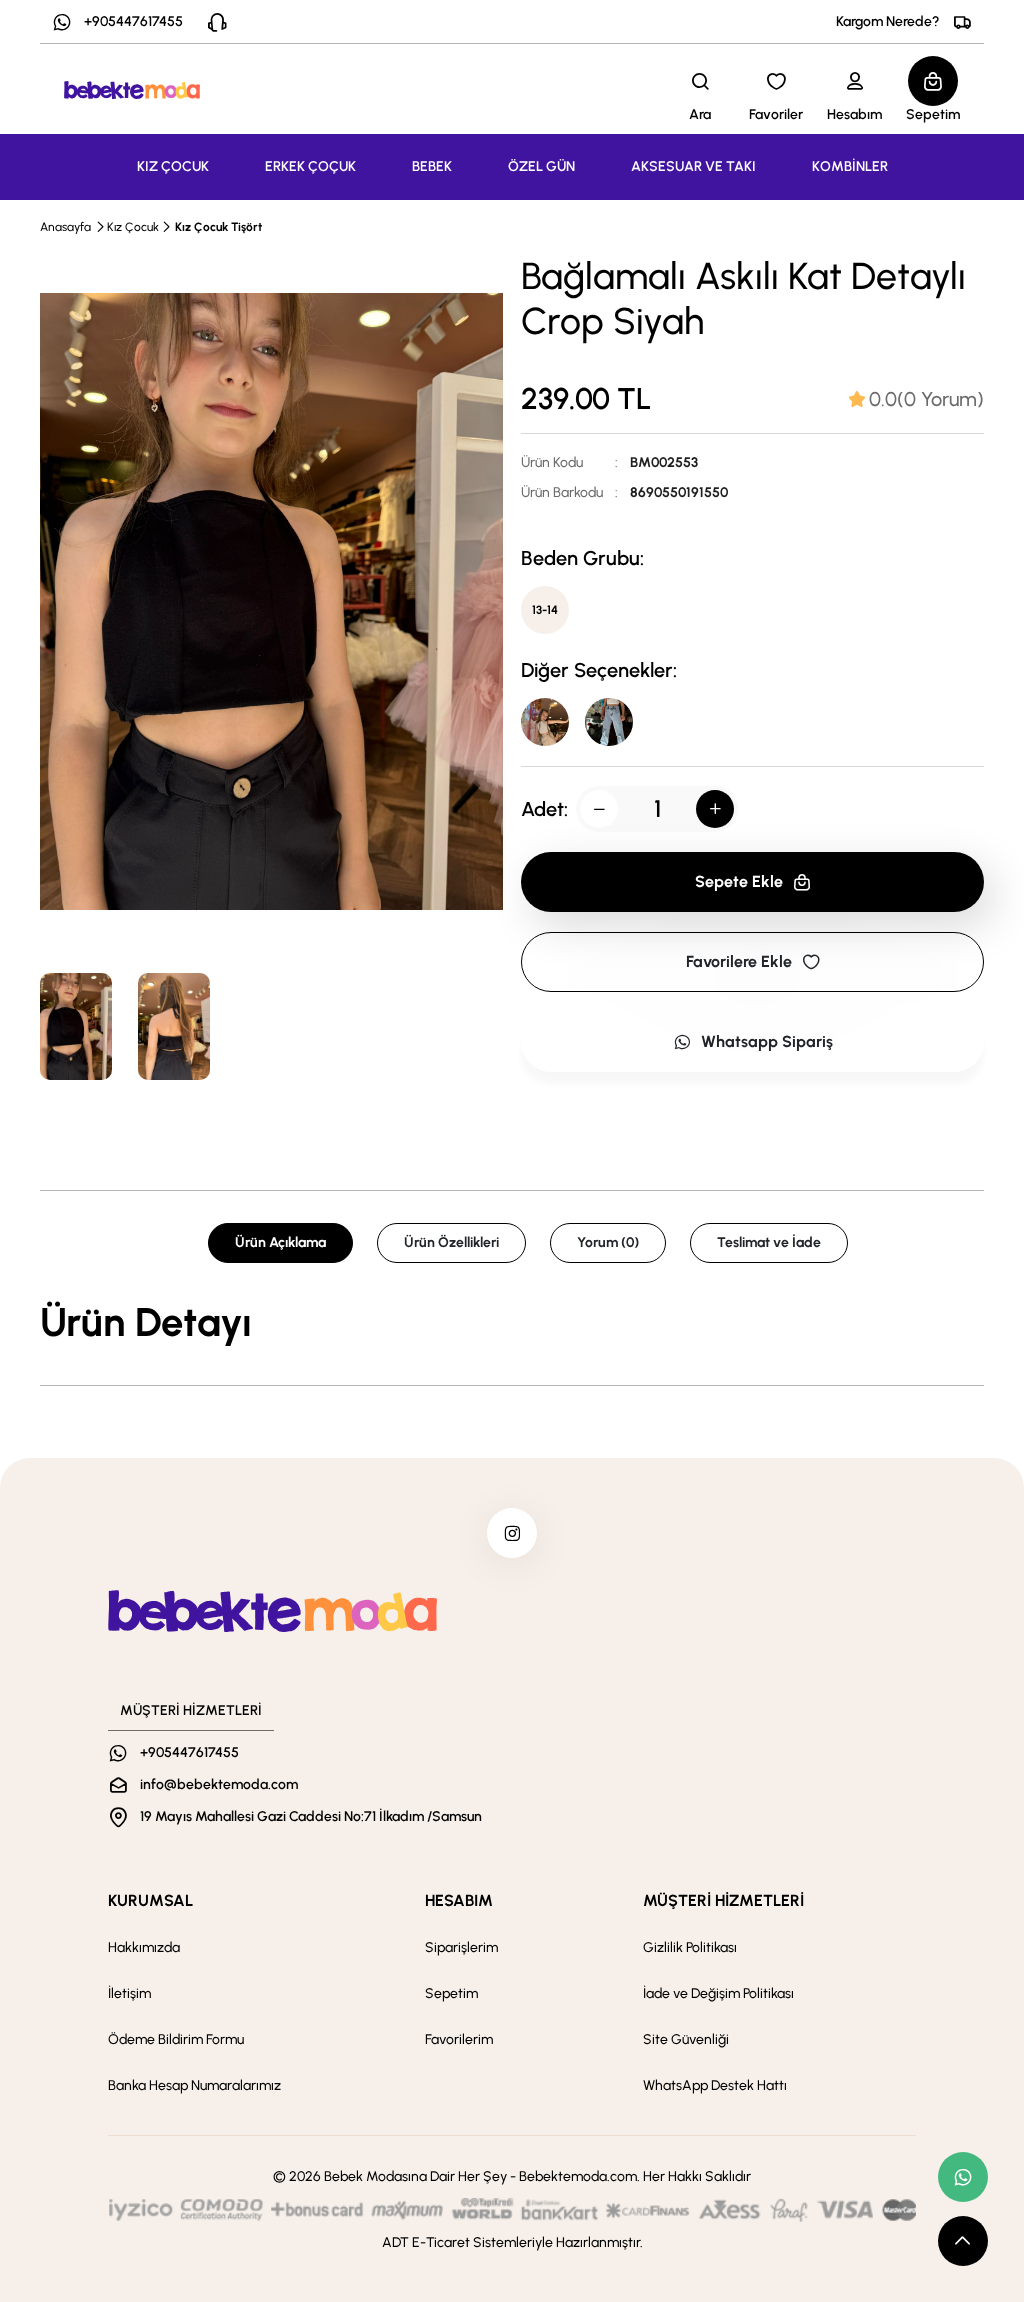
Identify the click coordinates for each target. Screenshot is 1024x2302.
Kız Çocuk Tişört (218, 227)
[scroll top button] (963, 2241)
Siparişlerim (461, 1947)
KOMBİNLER (850, 166)
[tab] (916, 399)
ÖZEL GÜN (541, 166)
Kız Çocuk (133, 227)
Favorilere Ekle (739, 961)
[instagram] (512, 1533)
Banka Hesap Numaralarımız (194, 2085)
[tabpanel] (512, 1322)
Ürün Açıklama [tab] (280, 1242)
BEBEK (432, 166)
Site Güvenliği (686, 2039)
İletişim (129, 1993)
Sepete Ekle (739, 881)
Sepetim (451, 1993)
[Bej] (545, 722)
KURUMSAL (150, 1900)
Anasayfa (65, 227)
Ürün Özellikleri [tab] (451, 1242)
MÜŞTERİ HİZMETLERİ (723, 1900)
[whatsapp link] (963, 2177)
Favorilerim (459, 2039)
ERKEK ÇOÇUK (310, 166)
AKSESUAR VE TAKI (693, 166)
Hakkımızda (144, 1947)
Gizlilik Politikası (690, 1947)
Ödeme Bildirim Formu (176, 2039)
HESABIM (459, 1900)
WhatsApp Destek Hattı (715, 2085)
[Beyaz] (609, 722)
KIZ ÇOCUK (173, 166)
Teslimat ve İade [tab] (769, 1242)
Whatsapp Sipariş (767, 1041)
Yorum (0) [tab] (608, 1242)
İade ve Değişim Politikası (718, 1993)
